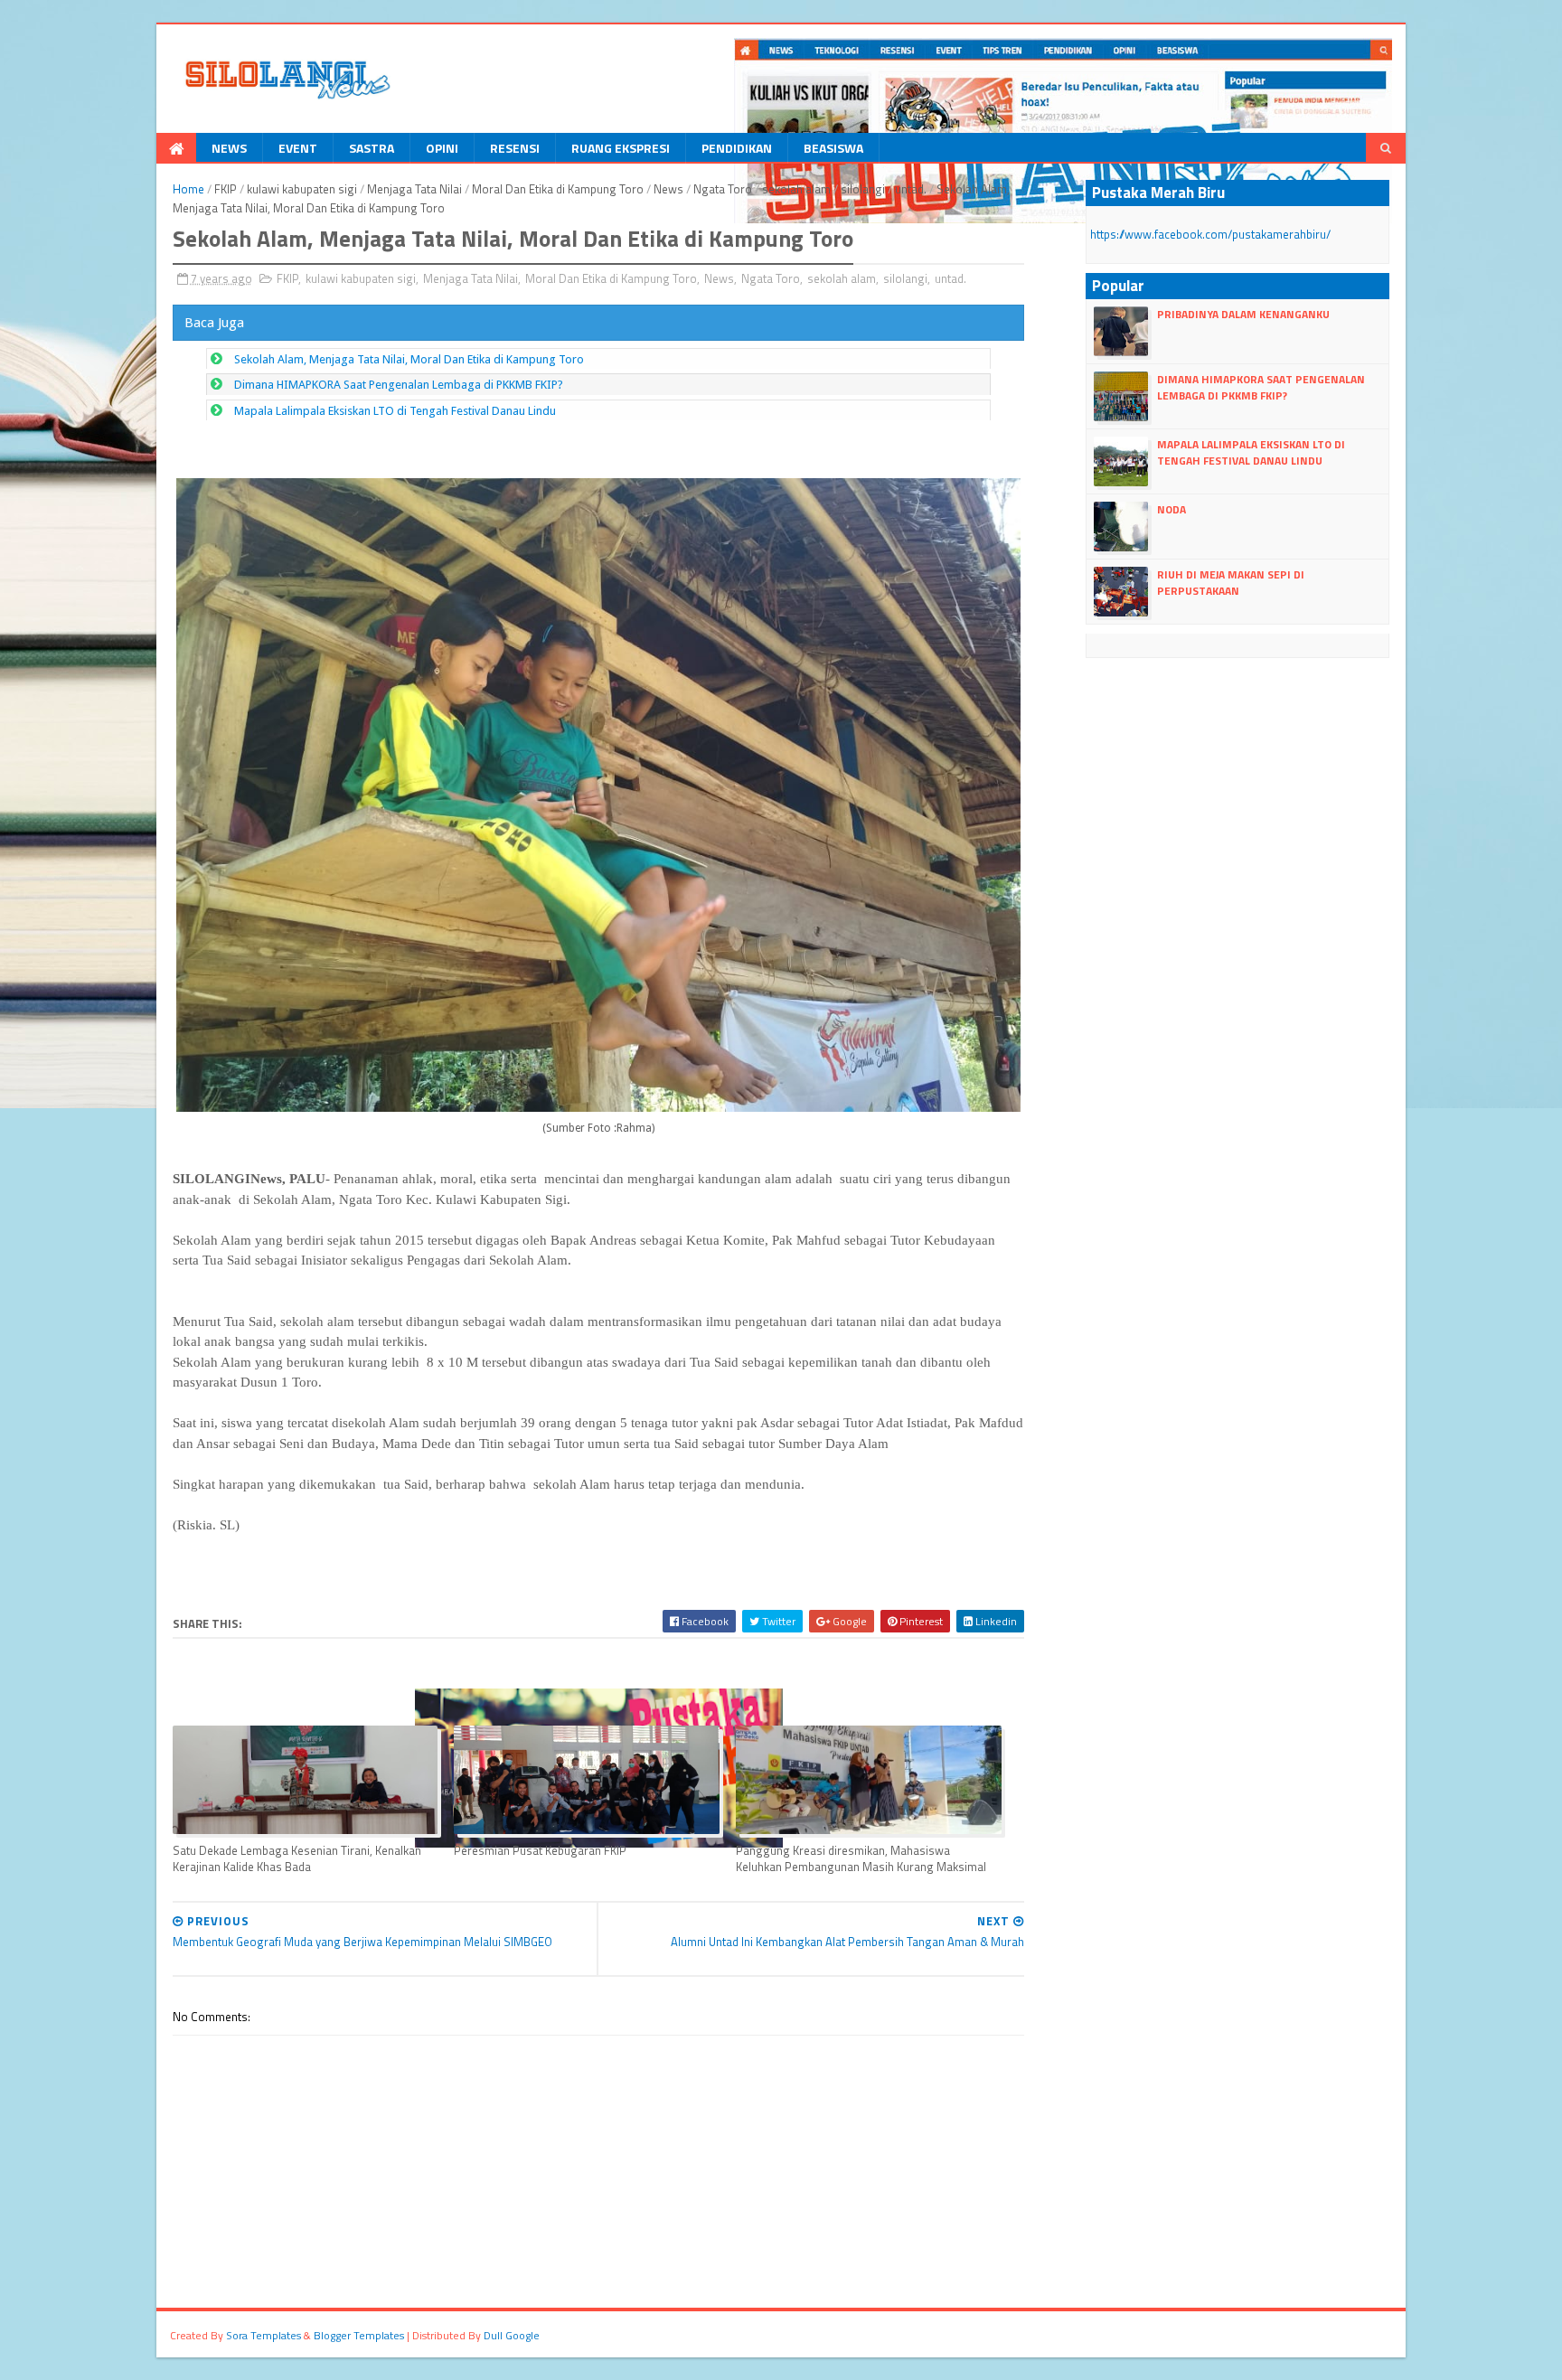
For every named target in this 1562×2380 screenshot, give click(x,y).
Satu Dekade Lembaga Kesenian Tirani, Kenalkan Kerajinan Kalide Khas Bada (297, 1858)
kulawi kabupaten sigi (302, 189)
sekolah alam (796, 189)
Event (298, 148)
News (229, 148)
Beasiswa (833, 148)
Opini (442, 148)
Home (188, 189)
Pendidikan (737, 148)
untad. (911, 189)
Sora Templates (263, 2335)
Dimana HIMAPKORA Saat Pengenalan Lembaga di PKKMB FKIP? (399, 385)
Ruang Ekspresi (621, 148)
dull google (512, 2335)
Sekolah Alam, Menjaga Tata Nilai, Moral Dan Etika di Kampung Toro (409, 359)
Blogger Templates (359, 2335)
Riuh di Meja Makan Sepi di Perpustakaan (1231, 583)
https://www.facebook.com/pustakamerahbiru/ (1210, 234)
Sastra (372, 148)
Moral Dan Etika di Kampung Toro (558, 189)
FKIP (226, 189)
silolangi (863, 189)
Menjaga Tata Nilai (414, 189)
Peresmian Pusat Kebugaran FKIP (540, 1850)
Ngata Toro (723, 189)
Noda (1171, 509)
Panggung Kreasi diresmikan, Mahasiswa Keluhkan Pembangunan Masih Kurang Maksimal (861, 1858)
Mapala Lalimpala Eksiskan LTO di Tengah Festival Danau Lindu (395, 411)
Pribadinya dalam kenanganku (1243, 314)
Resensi (515, 148)
